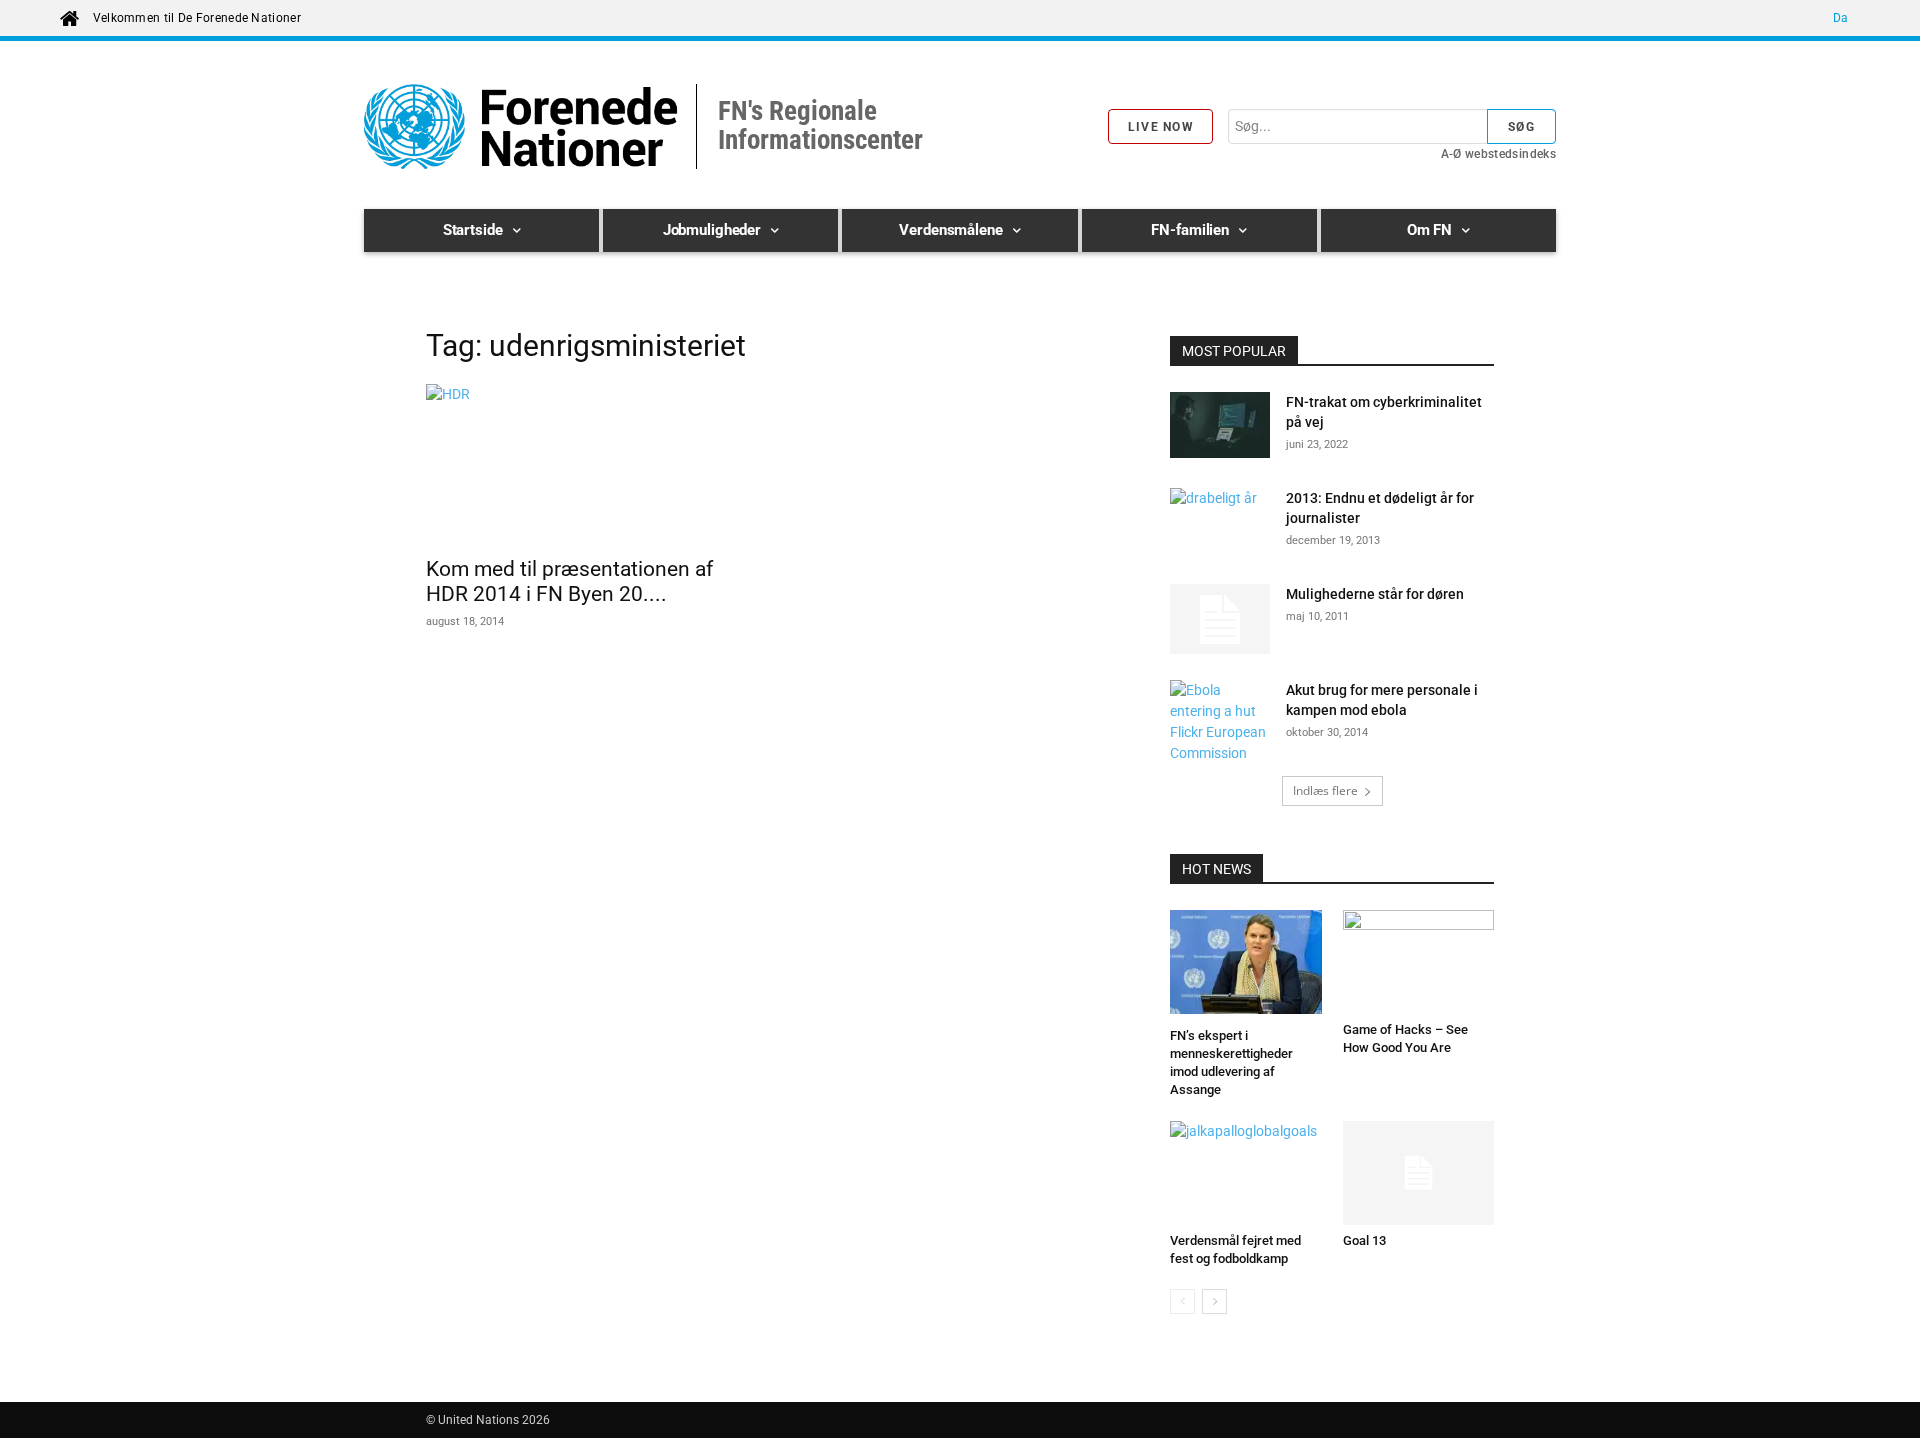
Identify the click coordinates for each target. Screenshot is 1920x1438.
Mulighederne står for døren (1375, 594)
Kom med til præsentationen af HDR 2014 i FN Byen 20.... (569, 581)
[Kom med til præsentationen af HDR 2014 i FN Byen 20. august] (588, 464)
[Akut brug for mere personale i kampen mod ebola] (1220, 722)
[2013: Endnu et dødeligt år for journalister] (1220, 523)
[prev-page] (1182, 1301)
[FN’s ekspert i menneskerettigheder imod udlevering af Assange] (1246, 965)
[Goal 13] (1419, 1173)
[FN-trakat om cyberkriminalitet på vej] (1220, 428)
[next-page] (1214, 1301)
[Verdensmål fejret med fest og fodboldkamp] (1246, 1173)
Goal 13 (1364, 1240)
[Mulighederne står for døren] (1220, 619)
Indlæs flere (1325, 790)
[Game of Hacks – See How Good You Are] (1419, 962)
